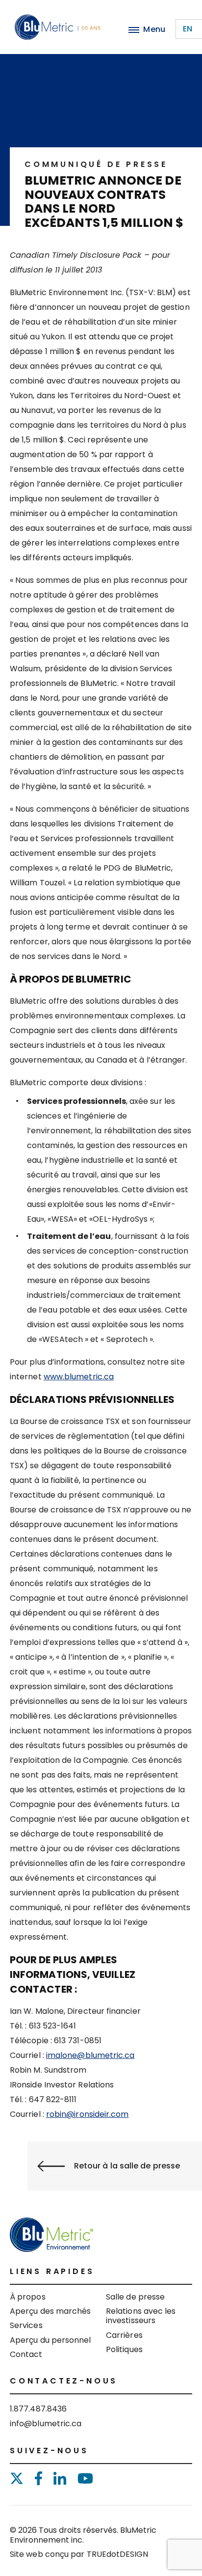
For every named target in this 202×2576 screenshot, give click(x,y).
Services (26, 2325)
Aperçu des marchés (50, 2311)
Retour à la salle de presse (127, 2166)
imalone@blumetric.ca (90, 2055)
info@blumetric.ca (46, 2424)
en (188, 29)
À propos (28, 2297)
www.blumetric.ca (79, 1377)
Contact (26, 2354)
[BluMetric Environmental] (58, 27)
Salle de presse (135, 2297)
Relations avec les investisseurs (141, 2316)
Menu (154, 29)
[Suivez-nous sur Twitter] (17, 2478)
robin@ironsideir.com (88, 2114)
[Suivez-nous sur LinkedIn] (60, 2478)
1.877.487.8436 (38, 2409)
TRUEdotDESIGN (118, 2554)
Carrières (124, 2335)
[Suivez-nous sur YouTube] (85, 2478)
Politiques (124, 2349)
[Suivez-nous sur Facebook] (38, 2478)
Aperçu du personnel (50, 2340)
